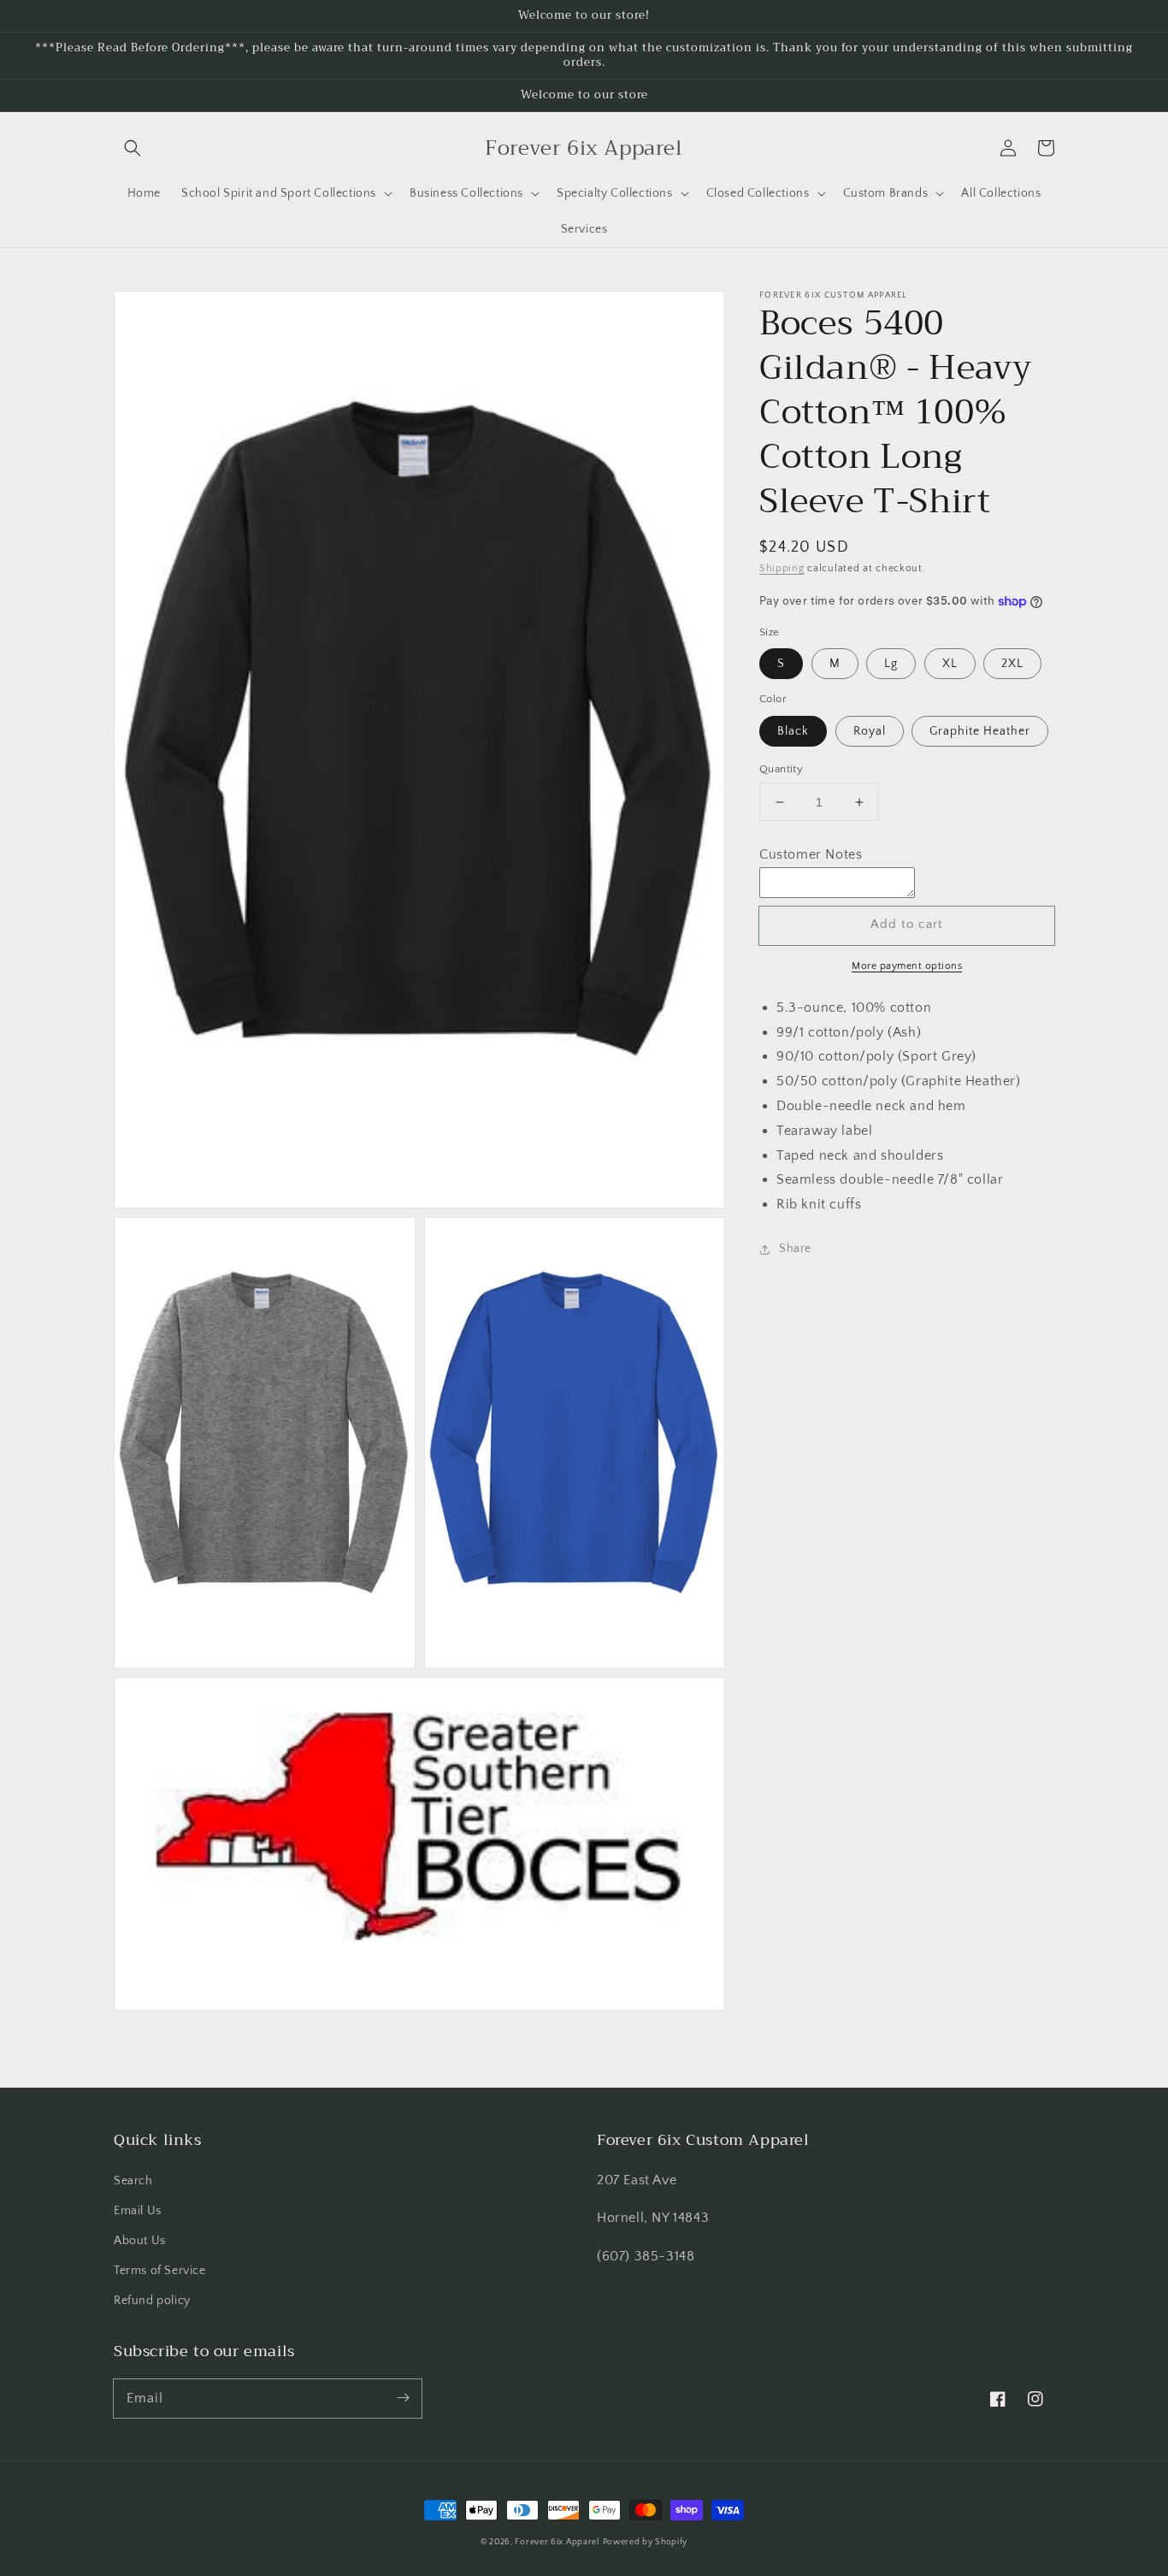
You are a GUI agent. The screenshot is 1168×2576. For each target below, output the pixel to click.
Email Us (138, 2211)
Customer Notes (811, 854)
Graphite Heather (980, 731)
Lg (891, 664)
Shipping (782, 568)
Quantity (781, 769)
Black (793, 731)
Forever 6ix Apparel (557, 2542)
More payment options (907, 966)
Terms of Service (160, 2271)
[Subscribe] (403, 2398)
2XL (1012, 664)
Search (133, 2181)
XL (950, 664)
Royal (870, 731)
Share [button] (795, 1249)
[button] (133, 148)
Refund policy (152, 2301)
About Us (140, 2241)
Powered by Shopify (646, 2542)
